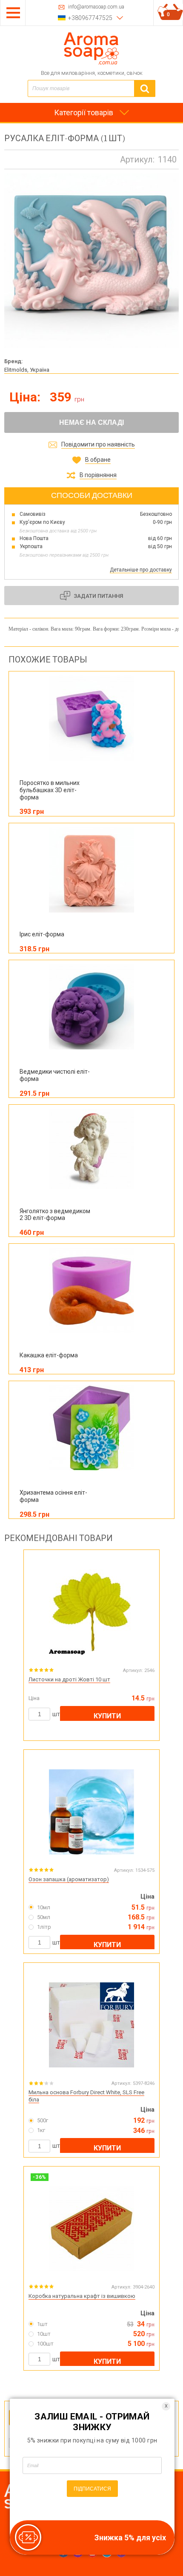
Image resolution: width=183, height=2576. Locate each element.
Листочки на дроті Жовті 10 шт (69, 1679)
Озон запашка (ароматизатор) (69, 1879)
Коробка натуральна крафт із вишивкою (82, 2296)
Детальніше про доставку (141, 570)
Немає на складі (91, 422)
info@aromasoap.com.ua (96, 7)
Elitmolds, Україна (27, 370)
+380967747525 (90, 18)
